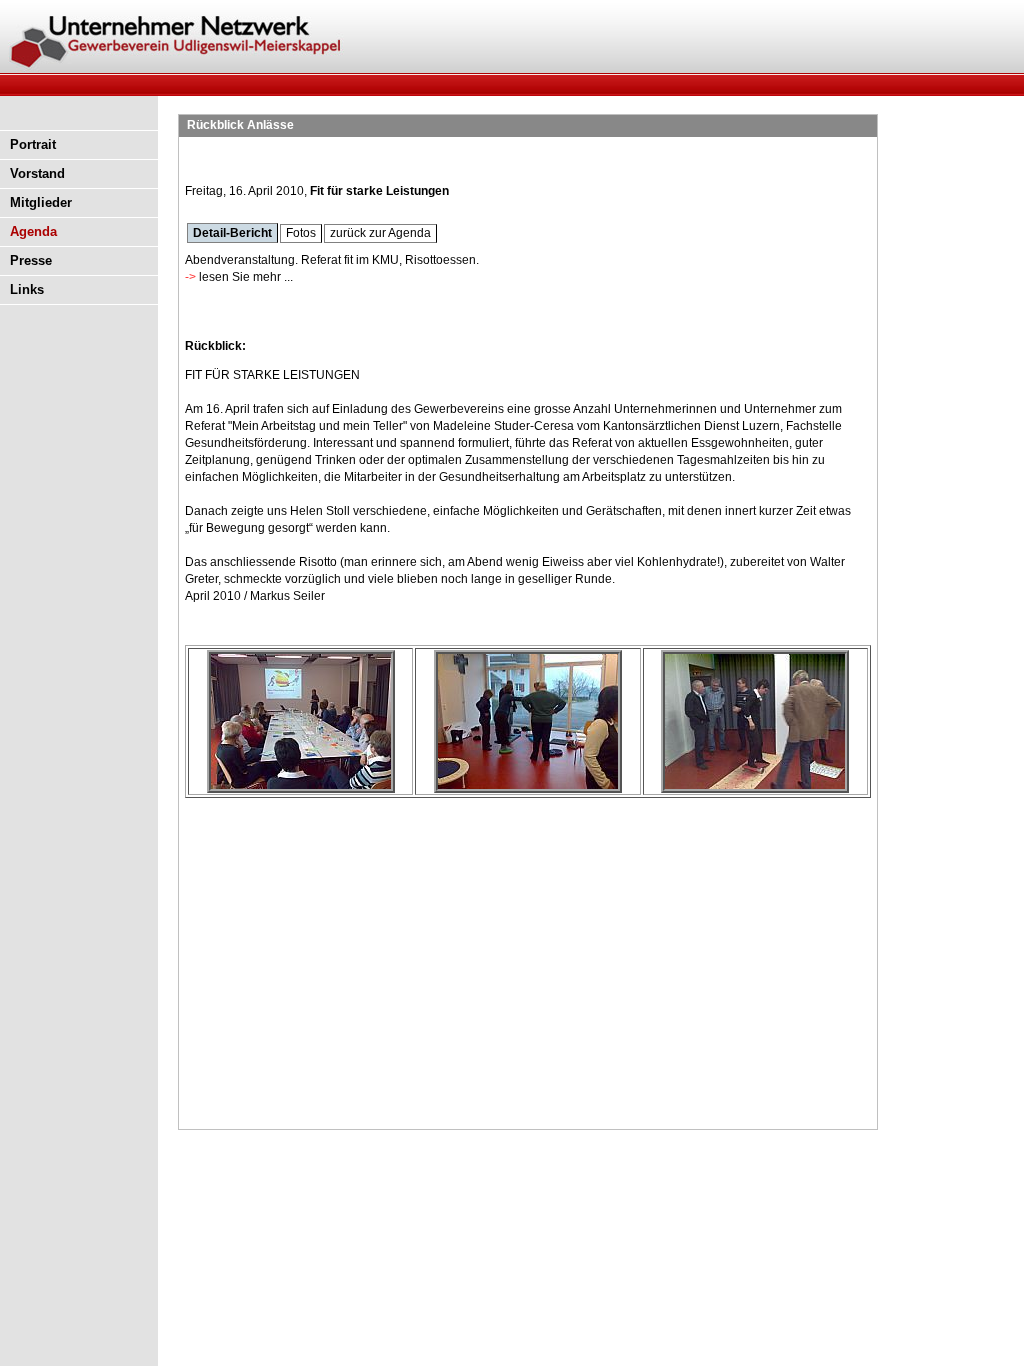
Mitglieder (41, 202)
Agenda (33, 231)
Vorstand (37, 173)
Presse (31, 260)
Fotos (301, 233)
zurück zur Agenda (380, 233)
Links (27, 289)
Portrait (33, 144)
